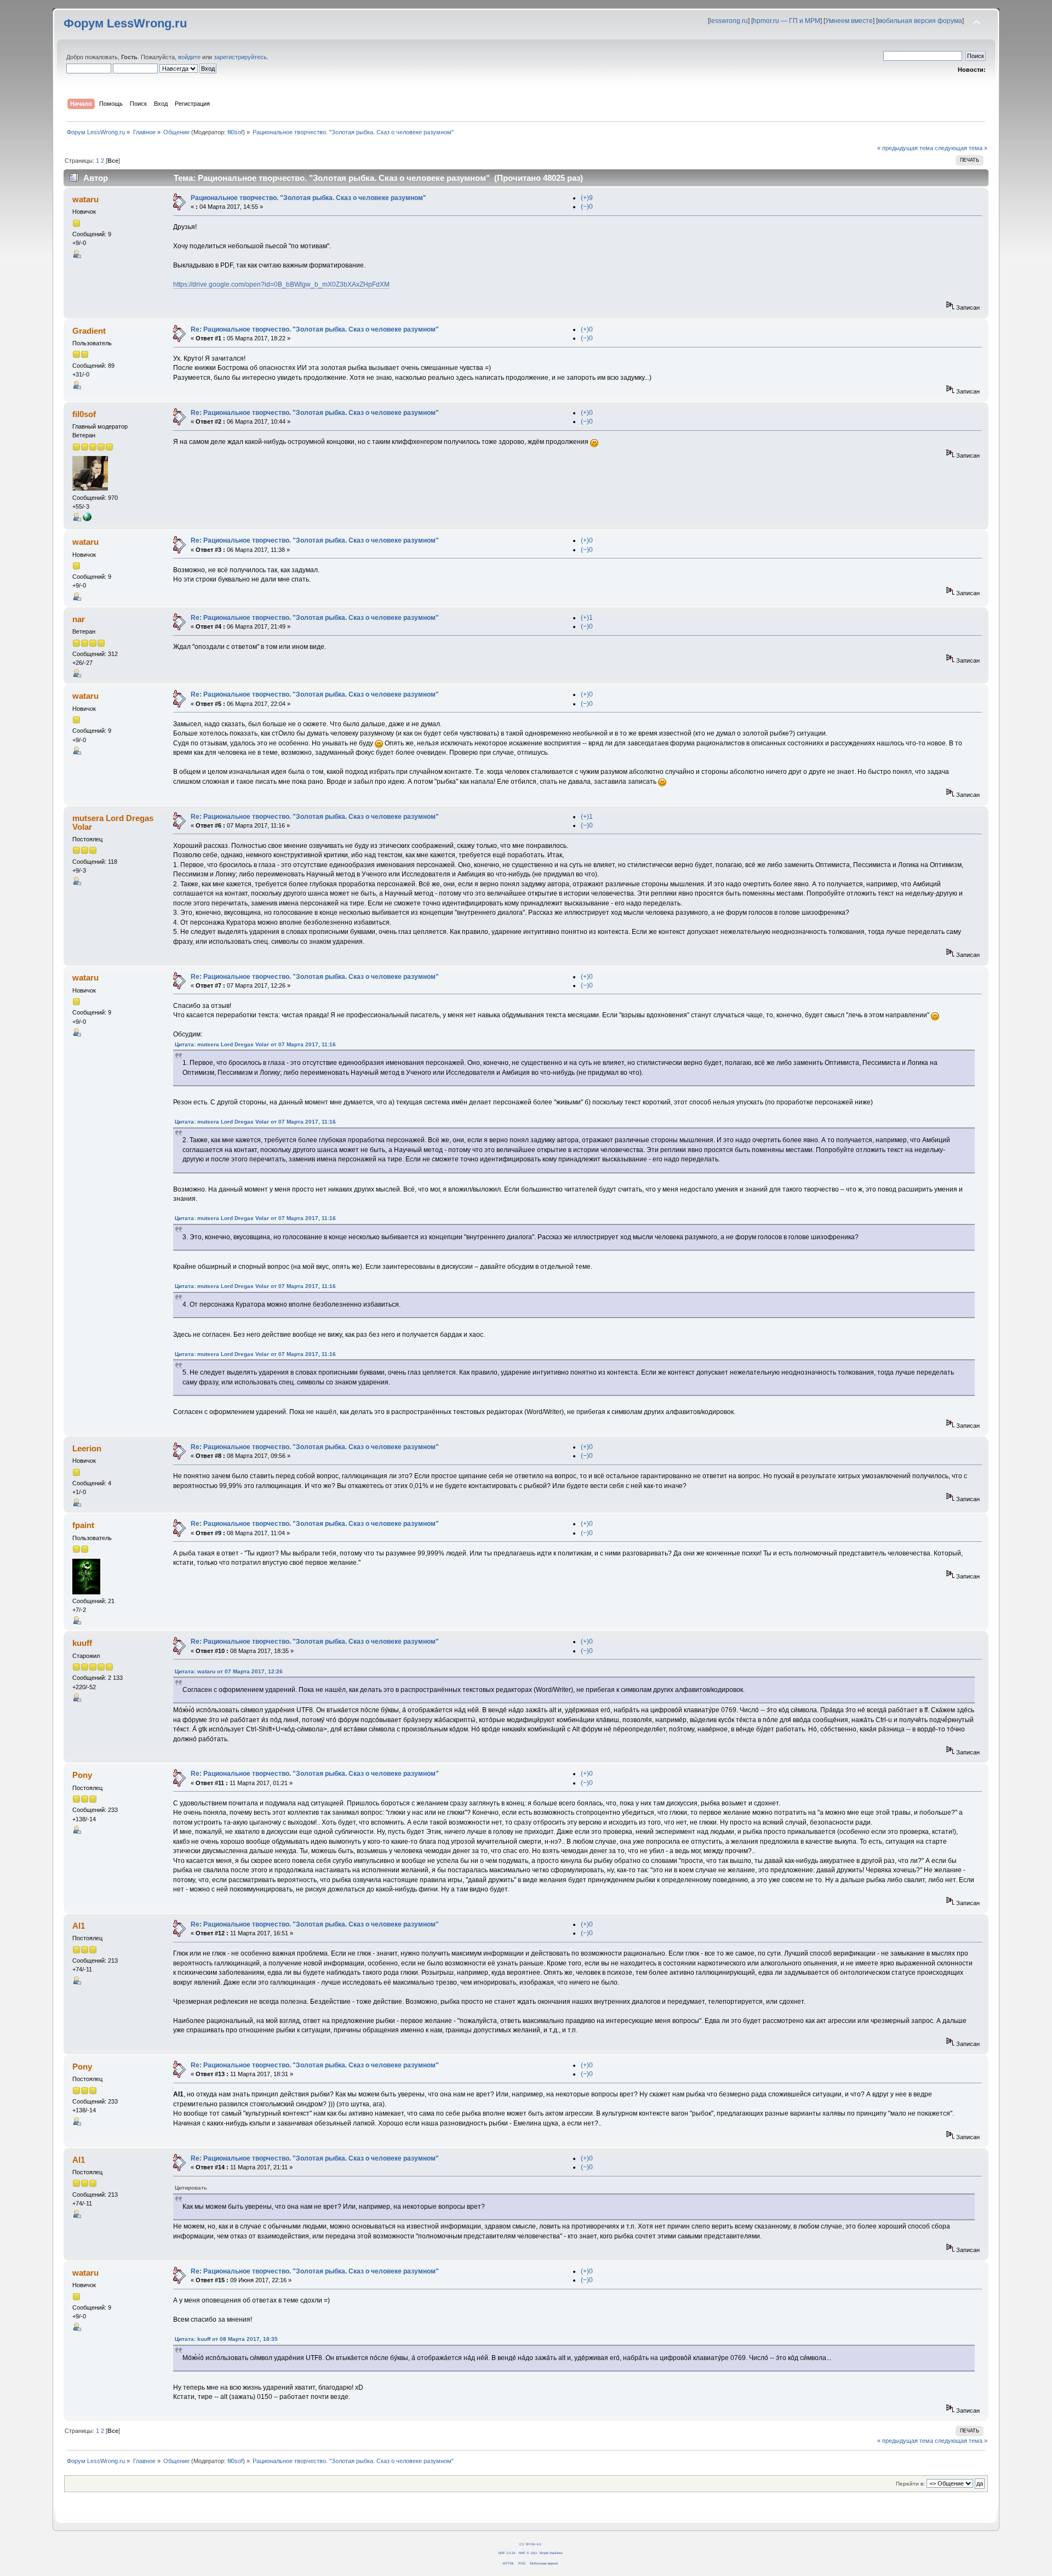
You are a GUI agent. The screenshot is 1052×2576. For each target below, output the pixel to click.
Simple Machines (551, 2553)
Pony (82, 1775)
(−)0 (587, 207)
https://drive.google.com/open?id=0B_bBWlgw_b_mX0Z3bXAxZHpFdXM (281, 284)
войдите (189, 57)
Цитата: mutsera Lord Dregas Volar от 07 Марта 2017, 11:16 (255, 1044)
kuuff (82, 1643)
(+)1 (587, 618)
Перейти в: (910, 2484)
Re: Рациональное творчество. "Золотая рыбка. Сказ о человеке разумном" (315, 329)
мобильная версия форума (920, 21)
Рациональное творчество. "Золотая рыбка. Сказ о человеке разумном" (308, 198)
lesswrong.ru (729, 21)
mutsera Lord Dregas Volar (113, 822)
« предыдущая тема (905, 148)
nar (79, 619)
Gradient (89, 331)
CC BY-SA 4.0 (530, 2544)
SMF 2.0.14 (507, 2553)
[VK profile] (87, 519)
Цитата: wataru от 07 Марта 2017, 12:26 (229, 1671)
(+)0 (587, 329)
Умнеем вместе (849, 21)
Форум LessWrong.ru (125, 23)
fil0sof (235, 132)
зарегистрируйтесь (240, 57)
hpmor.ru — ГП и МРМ (787, 21)
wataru (85, 199)
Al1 (79, 1926)
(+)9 (587, 198)
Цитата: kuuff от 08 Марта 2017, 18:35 (226, 2339)
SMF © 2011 (528, 2553)
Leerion (87, 1448)
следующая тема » (961, 148)
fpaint (83, 1525)
